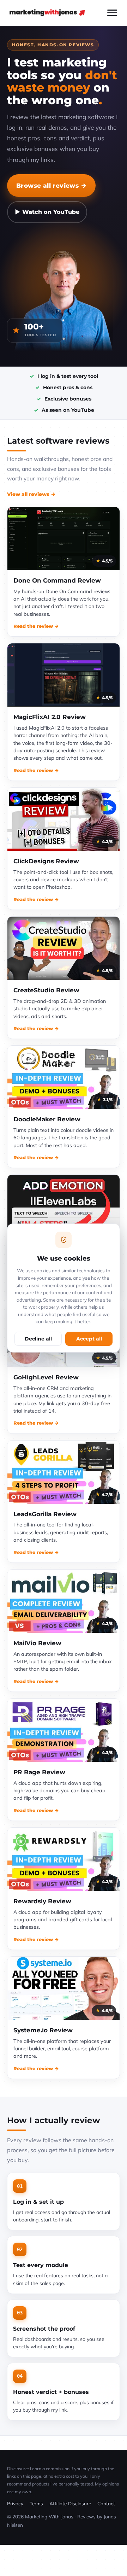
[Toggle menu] (112, 13)
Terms (36, 2503)
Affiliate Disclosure (70, 2503)
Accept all (89, 1339)
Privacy (15, 2503)
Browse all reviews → (51, 185)
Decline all (38, 1339)
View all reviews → (31, 494)
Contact (106, 2503)
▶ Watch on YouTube (47, 212)
